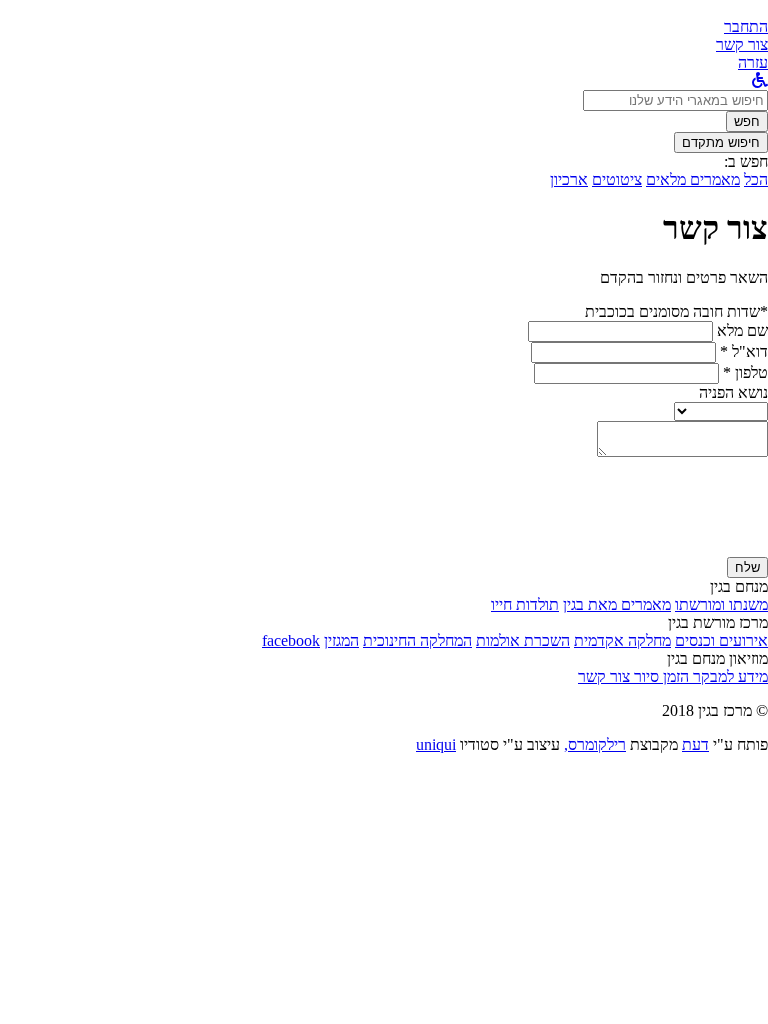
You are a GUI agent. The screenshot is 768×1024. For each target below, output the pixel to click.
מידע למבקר (728, 676)
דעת (695, 744)
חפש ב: (746, 161)
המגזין (341, 640)
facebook (291, 640)
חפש (747, 121)
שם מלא (742, 330)
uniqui (436, 744)
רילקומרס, (595, 744)
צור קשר (604, 676)
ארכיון (569, 179)
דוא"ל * (744, 351)
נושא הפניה (733, 392)
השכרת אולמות (523, 640)
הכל (756, 179)
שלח (747, 567)
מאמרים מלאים (693, 179)
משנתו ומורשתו (721, 604)
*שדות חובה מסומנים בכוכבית (676, 311)
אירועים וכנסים (721, 640)
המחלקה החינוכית (417, 640)
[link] (742, 44)
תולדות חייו (525, 604)
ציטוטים (617, 179)
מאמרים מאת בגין (617, 604)
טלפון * (745, 372)
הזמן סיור (659, 676)
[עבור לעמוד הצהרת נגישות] (760, 80)
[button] (746, 26)
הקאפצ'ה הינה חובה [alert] (707, 547)
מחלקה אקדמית (622, 640)
